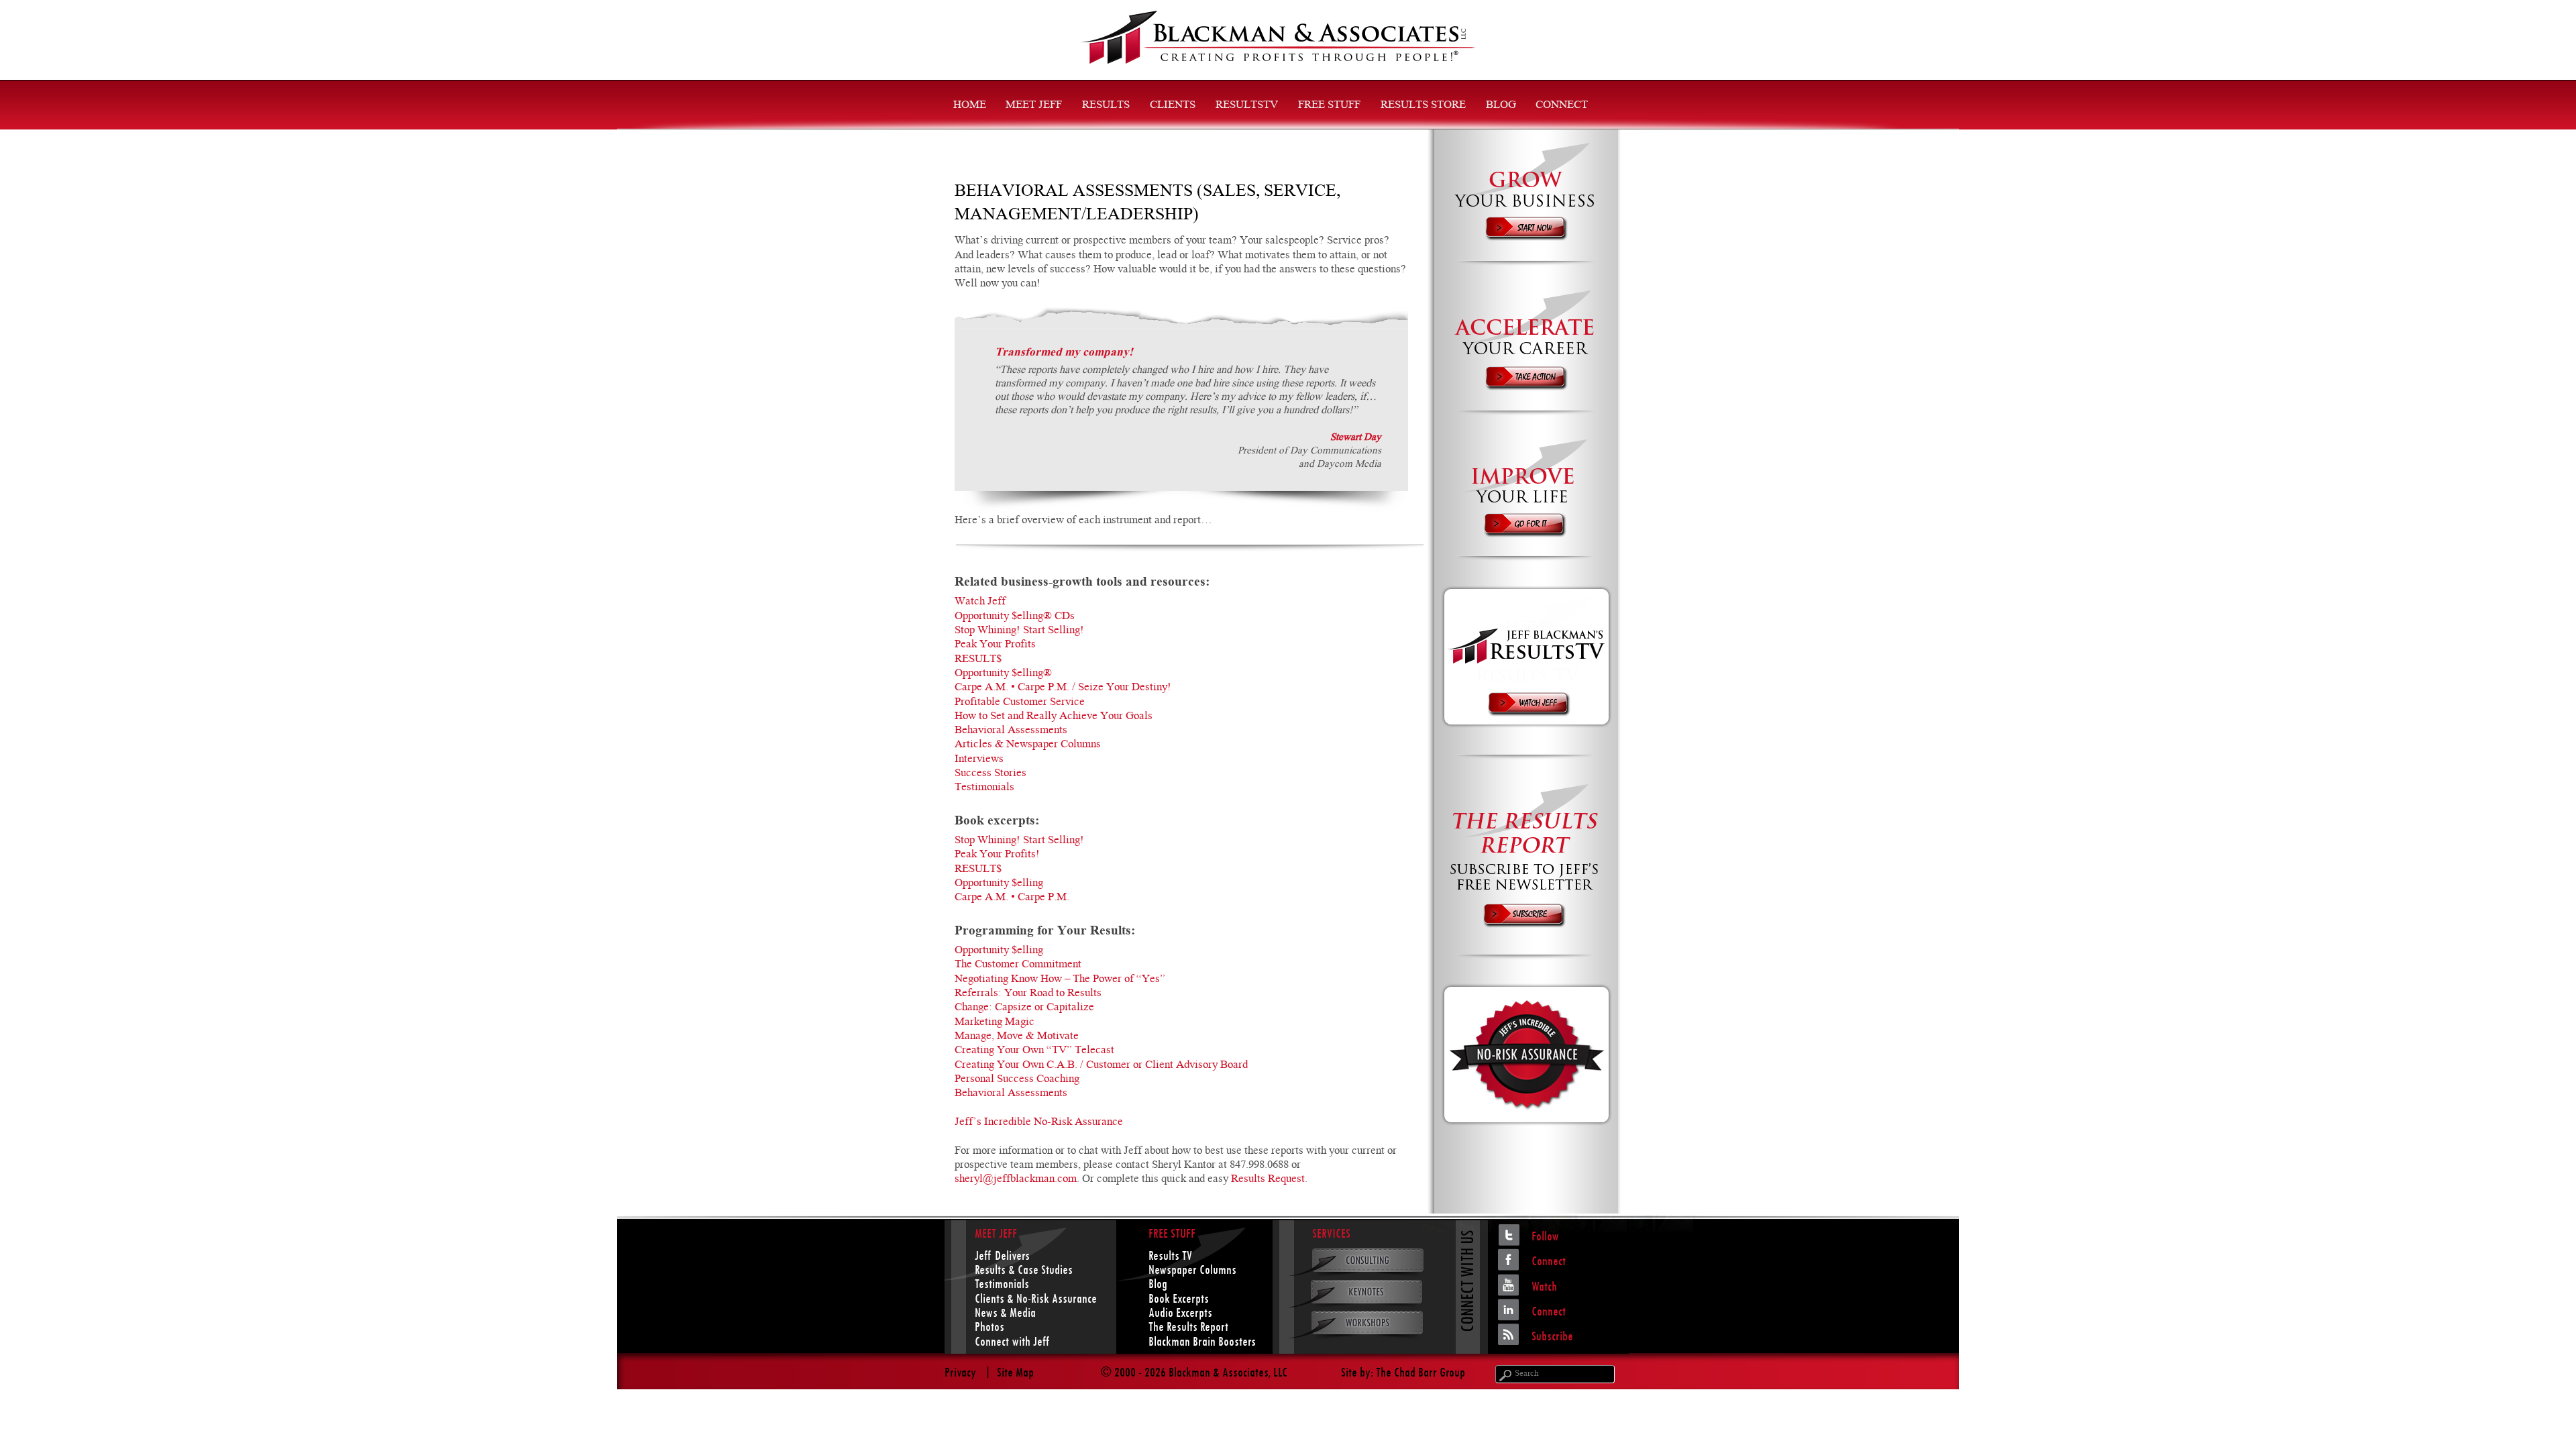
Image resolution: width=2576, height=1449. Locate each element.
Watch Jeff (980, 602)
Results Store (1423, 106)
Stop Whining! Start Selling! (1019, 631)
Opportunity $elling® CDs (1015, 617)
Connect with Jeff (1012, 1341)
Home (970, 106)
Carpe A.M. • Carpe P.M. (1012, 898)
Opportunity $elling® (1003, 674)
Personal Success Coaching (1017, 1080)
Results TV (1170, 1255)
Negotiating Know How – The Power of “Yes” (1060, 980)
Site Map (1015, 1372)
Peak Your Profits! (997, 855)
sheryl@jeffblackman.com (1016, 1180)
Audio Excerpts (1180, 1312)
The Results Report (1188, 1327)
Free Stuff (1329, 106)
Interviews (979, 760)
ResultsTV (1247, 106)
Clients (1173, 106)
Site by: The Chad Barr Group (1403, 1372)
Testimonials (984, 788)
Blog (1501, 106)
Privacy (960, 1372)
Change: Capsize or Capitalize (1024, 1008)
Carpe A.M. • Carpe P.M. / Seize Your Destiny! (1063, 688)
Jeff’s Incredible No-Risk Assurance (1039, 1123)
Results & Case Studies (1024, 1270)
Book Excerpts (1179, 1298)
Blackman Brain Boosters (1202, 1341)
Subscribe (1552, 1336)
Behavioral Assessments (1011, 731)
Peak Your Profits (995, 645)
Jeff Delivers (1002, 1255)
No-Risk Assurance (1057, 1298)
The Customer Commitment (1018, 965)
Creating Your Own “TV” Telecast (1034, 1051)
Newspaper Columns (1192, 1270)
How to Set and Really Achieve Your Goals (1054, 717)
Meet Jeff (1034, 106)
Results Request (1268, 1180)
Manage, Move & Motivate (1017, 1037)
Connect (1562, 106)
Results (1106, 106)
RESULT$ (978, 660)
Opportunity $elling (999, 884)
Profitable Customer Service (1020, 703)
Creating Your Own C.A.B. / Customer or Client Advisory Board (1101, 1066)
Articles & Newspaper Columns (1028, 745)
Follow (1545, 1236)
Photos (989, 1327)
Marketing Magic (995, 1023)
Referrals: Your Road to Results (1028, 994)
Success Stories (990, 774)
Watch (1544, 1286)
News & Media (1005, 1312)
